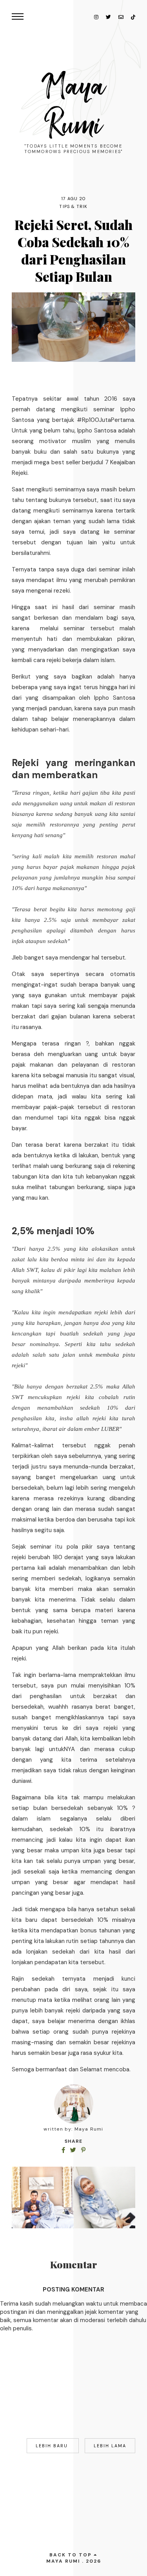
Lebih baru (53, 2446)
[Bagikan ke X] (74, 2150)
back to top (72, 2555)
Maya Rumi (74, 106)
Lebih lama (110, 2446)
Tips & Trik (73, 206)
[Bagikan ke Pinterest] (83, 2150)
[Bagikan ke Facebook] (64, 2150)
